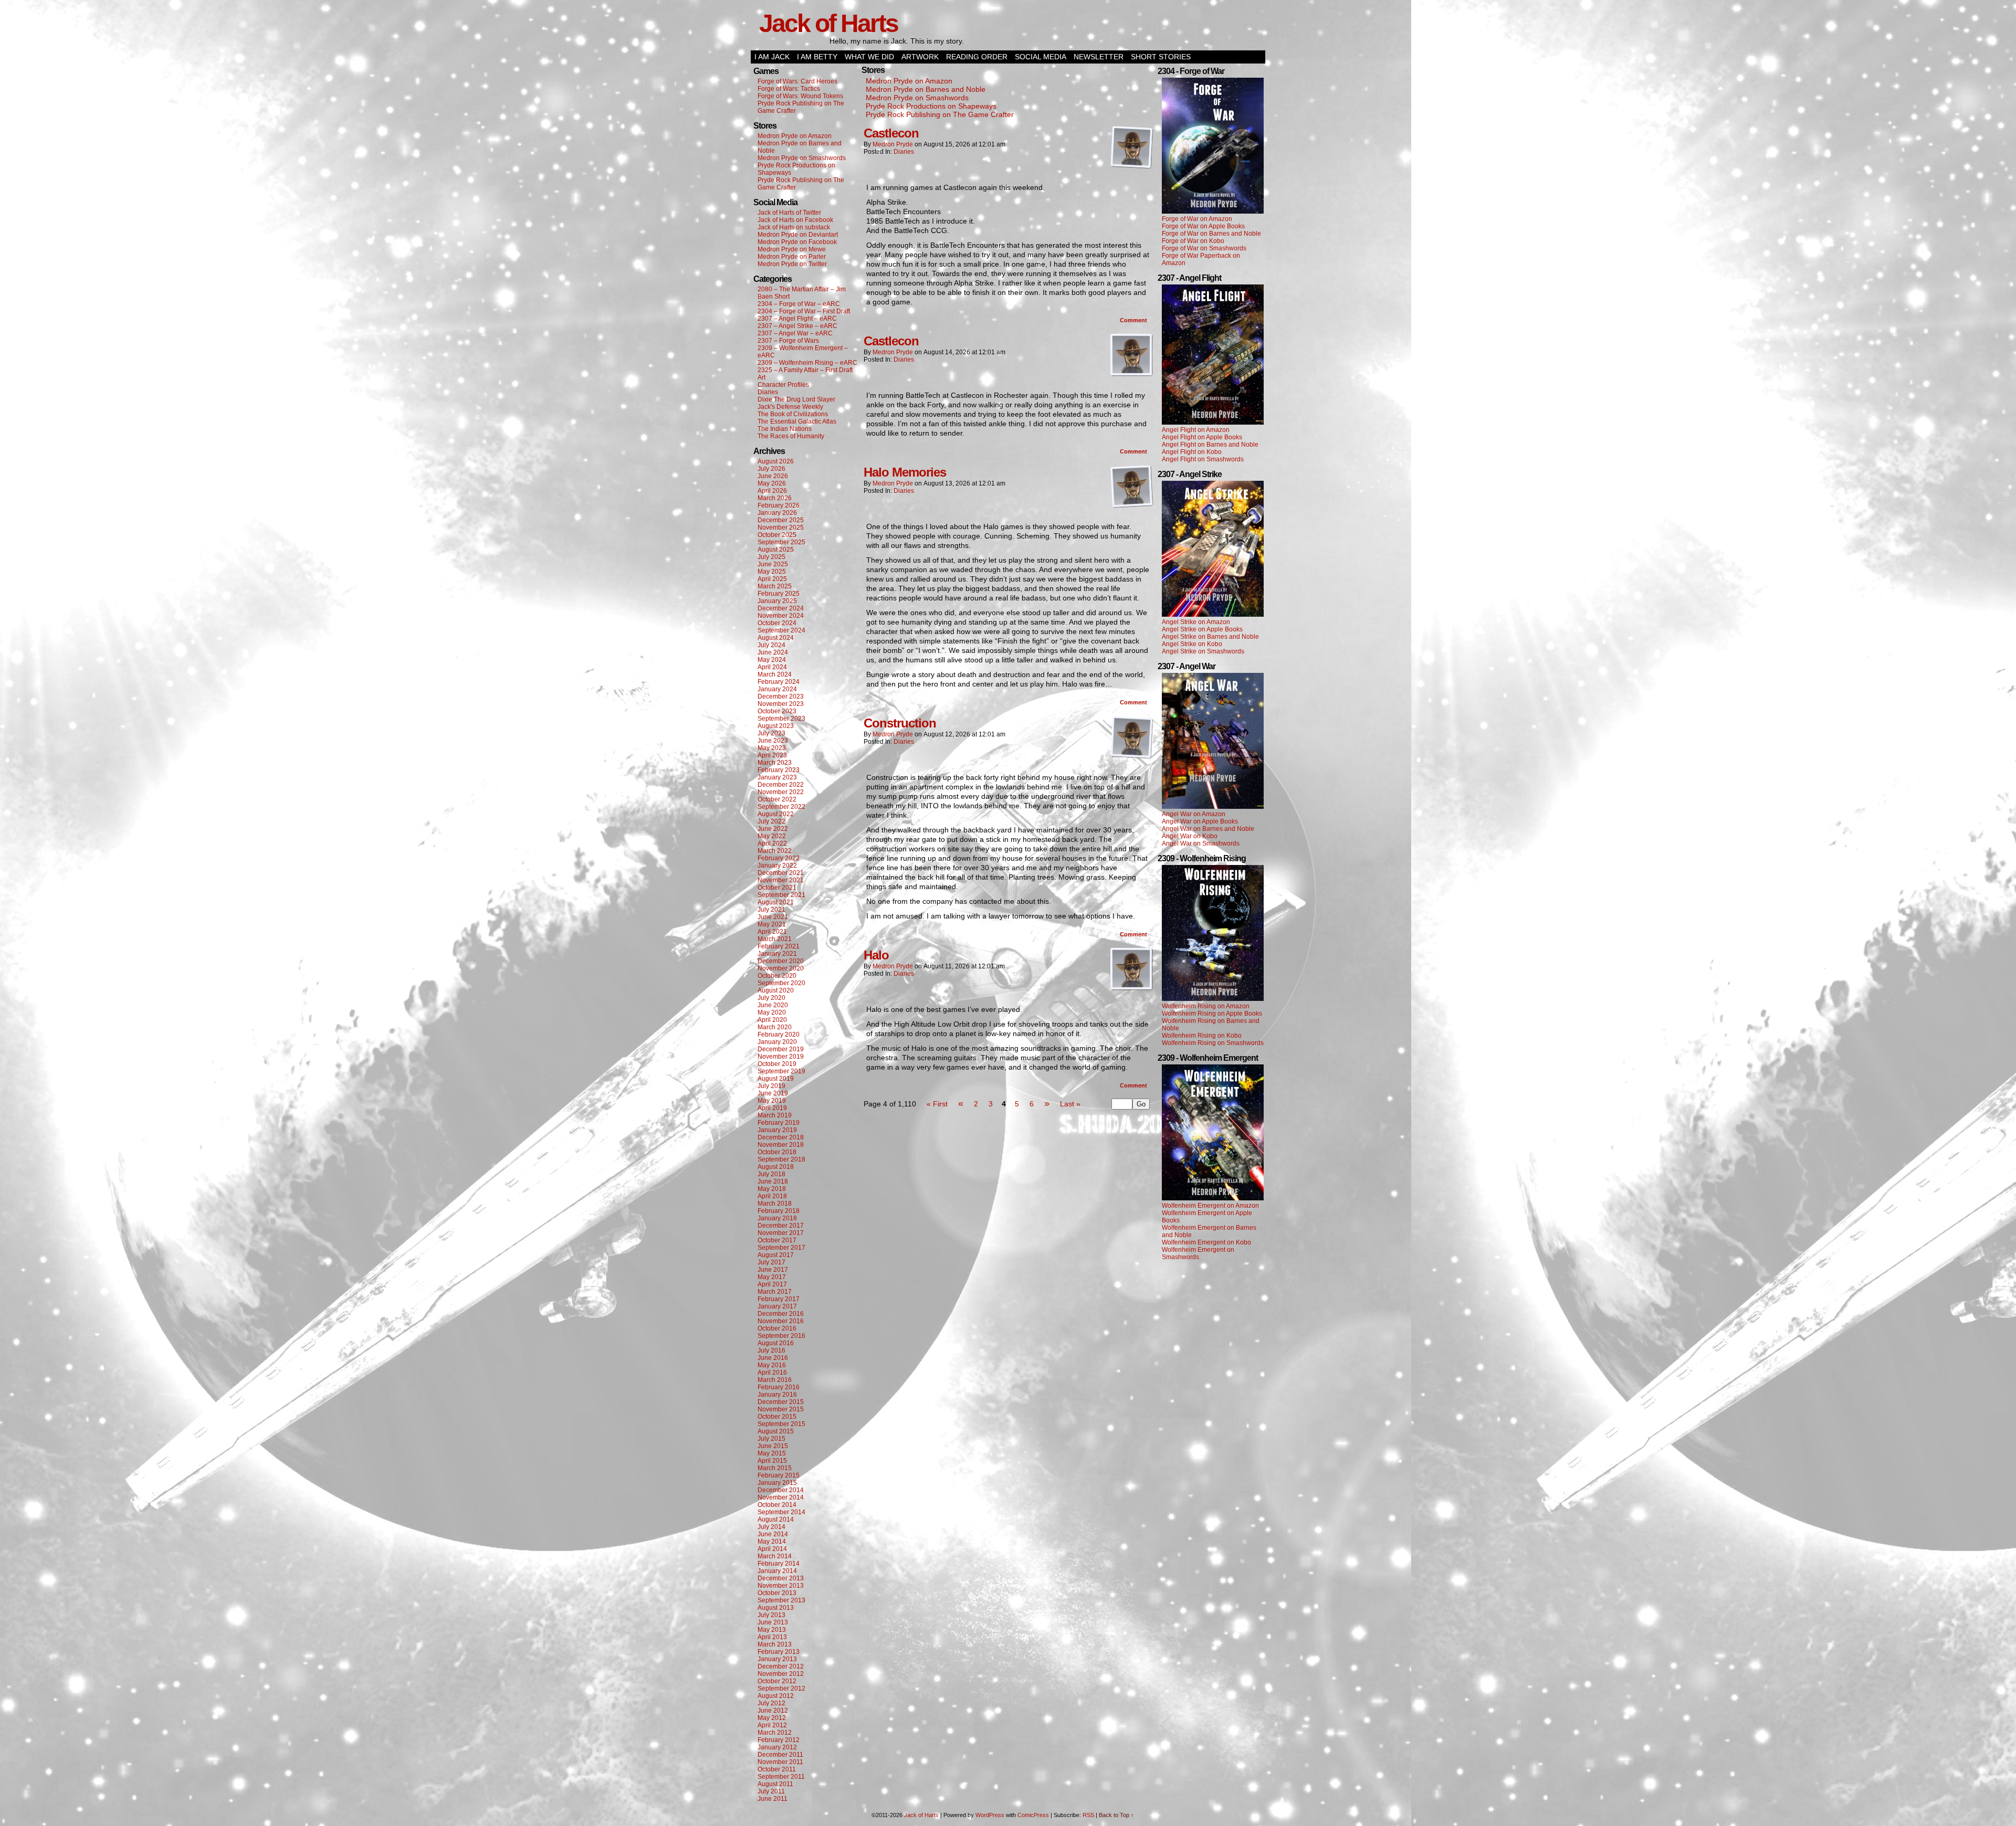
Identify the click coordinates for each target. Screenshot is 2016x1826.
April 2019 (772, 1108)
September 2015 (781, 1424)
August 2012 (776, 1696)
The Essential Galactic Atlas (797, 421)
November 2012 (781, 1674)
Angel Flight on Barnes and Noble (1210, 445)
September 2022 (781, 807)
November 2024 (781, 616)
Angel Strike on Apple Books (1202, 629)
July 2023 (771, 733)
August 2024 (776, 638)
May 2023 (772, 748)
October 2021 (777, 888)
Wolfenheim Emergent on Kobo (1206, 1242)
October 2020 (777, 976)
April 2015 (772, 1461)
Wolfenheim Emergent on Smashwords (1198, 1253)
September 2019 (781, 1071)
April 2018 (772, 1196)
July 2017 (771, 1262)
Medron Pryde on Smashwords (802, 158)
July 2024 (771, 645)
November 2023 (781, 704)
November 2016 (781, 1321)
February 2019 (779, 1123)
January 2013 (777, 1659)
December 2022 (781, 785)
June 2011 (773, 1799)
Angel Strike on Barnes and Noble (1210, 637)
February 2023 (779, 770)
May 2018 (772, 1189)
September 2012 (781, 1688)
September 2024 (781, 630)
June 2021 (773, 917)
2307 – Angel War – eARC (795, 333)
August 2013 (776, 1608)
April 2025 (772, 579)
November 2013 (781, 1586)
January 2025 (777, 601)
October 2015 (777, 1417)
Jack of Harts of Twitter (789, 213)
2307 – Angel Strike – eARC (797, 326)
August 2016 (776, 1343)
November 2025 (781, 527)
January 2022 (777, 865)
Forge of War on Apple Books (1203, 226)
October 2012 (777, 1681)
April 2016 (772, 1373)
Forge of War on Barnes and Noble (1211, 234)
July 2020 (771, 998)
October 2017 (777, 1240)
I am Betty (817, 57)
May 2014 (772, 1542)
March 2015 (775, 1468)
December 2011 (780, 1755)
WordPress (990, 1815)
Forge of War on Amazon (1197, 219)
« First (937, 1104)
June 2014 (773, 1534)
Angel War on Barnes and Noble (1208, 829)
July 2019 (771, 1086)
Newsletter (1099, 57)
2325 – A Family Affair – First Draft (805, 370)
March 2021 (775, 939)
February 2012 (779, 1740)
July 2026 (771, 469)
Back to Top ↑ (1116, 1815)
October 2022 (777, 799)
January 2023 (777, 777)
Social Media (1041, 57)
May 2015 (772, 1453)
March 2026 (775, 498)
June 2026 (773, 476)
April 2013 (772, 1637)
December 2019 (781, 1049)
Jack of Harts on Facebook (795, 220)
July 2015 (771, 1439)
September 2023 (781, 719)
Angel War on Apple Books (1200, 821)
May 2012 (772, 1718)
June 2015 (773, 1446)
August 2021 (776, 902)
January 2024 (777, 689)
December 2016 (781, 1314)
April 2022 (772, 843)
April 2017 (772, 1284)
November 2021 (781, 880)
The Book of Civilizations (793, 414)
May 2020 (772, 1012)
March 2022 (775, 851)
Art (762, 377)
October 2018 (777, 1152)
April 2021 (772, 932)
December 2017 (781, 1226)
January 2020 (777, 1042)
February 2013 (779, 1652)
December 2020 (781, 961)
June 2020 (773, 1005)
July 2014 (771, 1527)
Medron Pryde (893, 144)
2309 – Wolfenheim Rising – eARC (807, 363)
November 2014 (781, 1497)
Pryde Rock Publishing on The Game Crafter (940, 114)
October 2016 (777, 1328)
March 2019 (775, 1115)
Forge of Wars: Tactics (789, 89)
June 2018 (773, 1181)
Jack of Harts (828, 23)
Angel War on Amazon (1194, 814)
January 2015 (777, 1483)
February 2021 (779, 946)
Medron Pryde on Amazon (795, 136)
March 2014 (775, 1556)
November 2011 (780, 1762)
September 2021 (781, 895)
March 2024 (775, 674)
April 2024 (772, 667)
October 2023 (777, 711)
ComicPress (1033, 1815)
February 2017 (779, 1299)
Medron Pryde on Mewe (792, 249)
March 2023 (775, 763)
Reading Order (977, 57)
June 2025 (773, 564)
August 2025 (776, 550)
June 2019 (773, 1093)
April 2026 (772, 491)
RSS (1088, 1815)
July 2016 (771, 1350)
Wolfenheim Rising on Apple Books (1212, 1014)
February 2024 (779, 682)
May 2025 (772, 572)
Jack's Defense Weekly (790, 407)
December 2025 (781, 520)
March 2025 (775, 586)
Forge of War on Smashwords (1204, 248)
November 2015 (781, 1409)
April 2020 (772, 1020)
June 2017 (773, 1270)
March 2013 (775, 1644)
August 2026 (776, 461)
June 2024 (773, 652)
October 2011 (777, 1769)
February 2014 (779, 1564)
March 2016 (775, 1380)
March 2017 (775, 1292)
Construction (900, 723)
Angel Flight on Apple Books (1202, 437)
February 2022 (779, 858)
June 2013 (773, 1622)
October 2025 (777, 535)
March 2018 (775, 1204)
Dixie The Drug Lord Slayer (796, 399)
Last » (1070, 1104)
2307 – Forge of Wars (788, 341)
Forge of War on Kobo (1193, 241)
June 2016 (773, 1358)
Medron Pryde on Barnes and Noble (926, 89)
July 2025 (771, 557)
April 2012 (772, 1725)
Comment (1134, 320)
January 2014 (777, 1571)
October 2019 (777, 1064)
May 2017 (772, 1277)
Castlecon (891, 133)
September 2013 (781, 1600)
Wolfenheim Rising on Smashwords (1213, 1043)
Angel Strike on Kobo (1192, 644)
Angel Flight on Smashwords (1203, 459)
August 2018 (776, 1167)
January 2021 (777, 954)
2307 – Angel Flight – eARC (797, 319)
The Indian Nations (785, 429)
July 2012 (771, 1703)
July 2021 (771, 910)
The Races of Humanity (791, 436)
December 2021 (781, 873)
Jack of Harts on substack (794, 227)
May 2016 (772, 1365)
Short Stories (1161, 57)
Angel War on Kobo (1190, 836)
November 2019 (781, 1057)
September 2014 (781, 1512)
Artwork (920, 57)
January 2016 (777, 1395)
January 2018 (777, 1218)
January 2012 (777, 1747)
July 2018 (771, 1174)
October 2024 (777, 623)
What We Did (869, 57)
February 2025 (779, 594)
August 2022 (776, 814)
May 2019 (772, 1101)
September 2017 (781, 1248)
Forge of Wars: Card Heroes (797, 81)
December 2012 (781, 1666)
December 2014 (781, 1490)
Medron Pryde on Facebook (797, 242)
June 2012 (773, 1711)
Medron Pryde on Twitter (792, 264)
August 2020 (776, 990)
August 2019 (776, 1079)
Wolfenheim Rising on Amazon (1206, 1006)
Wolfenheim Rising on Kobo (1202, 1036)
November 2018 (781, 1145)
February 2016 (779, 1387)
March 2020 (775, 1027)
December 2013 (781, 1578)
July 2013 (771, 1615)
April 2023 (772, 755)
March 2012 (775, 1733)
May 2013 (772, 1630)
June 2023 (773, 741)
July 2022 (771, 821)
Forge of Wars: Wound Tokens (800, 96)
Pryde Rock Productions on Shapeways (931, 106)
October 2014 (777, 1505)
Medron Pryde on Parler (792, 257)
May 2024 (772, 660)
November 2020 (781, 968)
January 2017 (777, 1306)
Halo (876, 955)
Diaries (768, 392)
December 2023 (781, 696)
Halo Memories (905, 472)
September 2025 (781, 542)
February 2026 (779, 505)
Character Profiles (783, 385)
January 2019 (777, 1130)
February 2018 (779, 1211)
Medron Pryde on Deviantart (798, 235)
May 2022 (772, 836)
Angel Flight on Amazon (1196, 430)
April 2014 (772, 1549)
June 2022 (773, 829)
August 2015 (776, 1431)
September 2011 (781, 1777)
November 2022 (781, 792)
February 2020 (779, 1035)
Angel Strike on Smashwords (1203, 651)
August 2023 (776, 726)
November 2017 (781, 1233)
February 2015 (779, 1475)
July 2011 (771, 1791)
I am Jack (772, 57)
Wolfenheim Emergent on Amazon (1210, 1206)
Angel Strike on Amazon (1196, 622)
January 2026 (777, 513)
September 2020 (781, 983)
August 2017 (776, 1255)
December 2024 (781, 608)
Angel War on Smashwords (1201, 843)
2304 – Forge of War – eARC (799, 304)
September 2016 (781, 1336)
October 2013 (777, 1593)
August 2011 (775, 1784)
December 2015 (781, 1402)
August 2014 (776, 1519)
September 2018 (781, 1159)
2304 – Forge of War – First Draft (804, 311)
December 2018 (781, 1137)
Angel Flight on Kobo (1192, 452)
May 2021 (772, 924)
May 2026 (772, 483)
